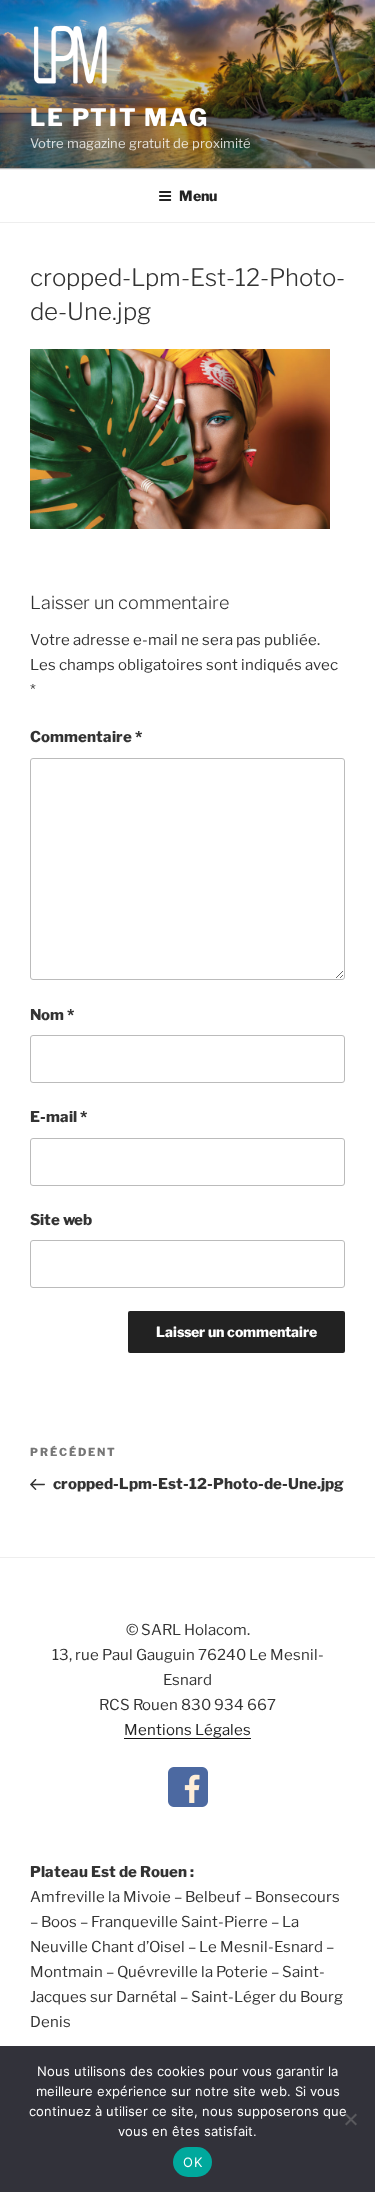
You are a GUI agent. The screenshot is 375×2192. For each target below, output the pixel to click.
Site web (61, 1220)
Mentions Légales (187, 1730)
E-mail (58, 1117)
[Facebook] (188, 1802)
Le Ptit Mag (119, 117)
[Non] (350, 2119)
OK (192, 2162)
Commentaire (86, 737)
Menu (198, 195)
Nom (52, 1015)
